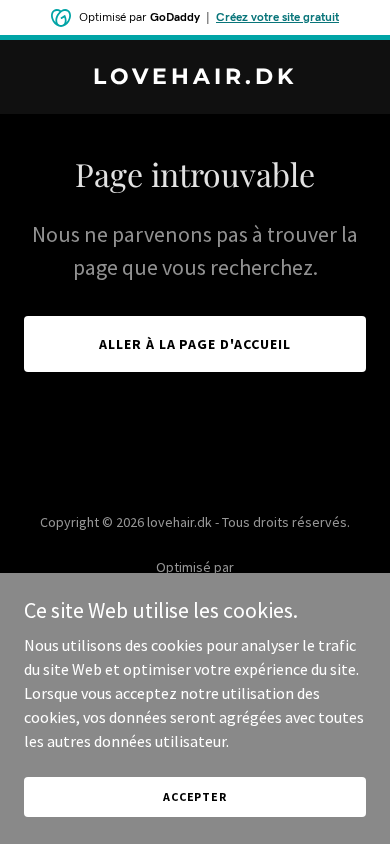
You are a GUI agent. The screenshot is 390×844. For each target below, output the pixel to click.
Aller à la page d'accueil (195, 344)
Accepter (195, 796)
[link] (195, 78)
